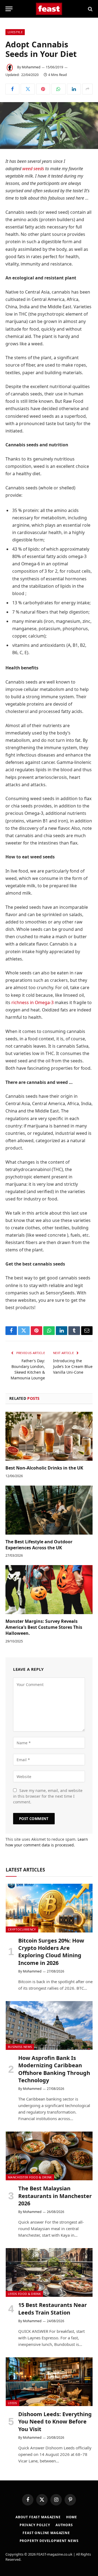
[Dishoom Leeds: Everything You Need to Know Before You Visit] (49, 2382)
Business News (20, 2047)
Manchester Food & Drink (30, 2177)
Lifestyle (15, 32)
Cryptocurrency (22, 1929)
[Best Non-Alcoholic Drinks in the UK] (49, 1436)
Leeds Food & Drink (24, 2294)
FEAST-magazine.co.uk (54, 2554)
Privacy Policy (35, 2525)
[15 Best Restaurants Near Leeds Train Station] (49, 2272)
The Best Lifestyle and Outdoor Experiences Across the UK (39, 1545)
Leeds (13, 2403)
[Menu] (9, 9)
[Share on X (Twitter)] (28, 89)
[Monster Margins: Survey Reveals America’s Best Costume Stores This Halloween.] (49, 1590)
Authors (64, 2525)
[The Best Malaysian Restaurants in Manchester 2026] (49, 2156)
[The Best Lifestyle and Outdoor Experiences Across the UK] (49, 1510)
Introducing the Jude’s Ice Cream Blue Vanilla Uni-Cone (73, 1366)
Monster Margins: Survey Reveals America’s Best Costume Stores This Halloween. (44, 1627)
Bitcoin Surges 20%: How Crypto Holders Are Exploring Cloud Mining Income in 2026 (51, 1952)
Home (72, 2517)
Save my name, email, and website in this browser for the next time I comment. (48, 1796)
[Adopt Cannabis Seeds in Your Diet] (49, 126)
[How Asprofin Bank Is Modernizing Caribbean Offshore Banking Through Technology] (49, 2025)
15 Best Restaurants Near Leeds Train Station (53, 2309)
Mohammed (31, 67)
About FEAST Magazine (38, 2517)
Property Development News (49, 2541)
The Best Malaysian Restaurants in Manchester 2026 (55, 2196)
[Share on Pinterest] (43, 89)
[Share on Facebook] (12, 89)
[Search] (90, 9)
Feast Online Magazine (46, 2533)
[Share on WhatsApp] (58, 89)
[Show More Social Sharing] (87, 89)
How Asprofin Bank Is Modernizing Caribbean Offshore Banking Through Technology (54, 2069)
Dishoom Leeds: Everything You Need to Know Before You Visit (55, 2421)
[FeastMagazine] (49, 9)
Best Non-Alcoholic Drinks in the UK (44, 1468)
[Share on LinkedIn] (74, 89)
